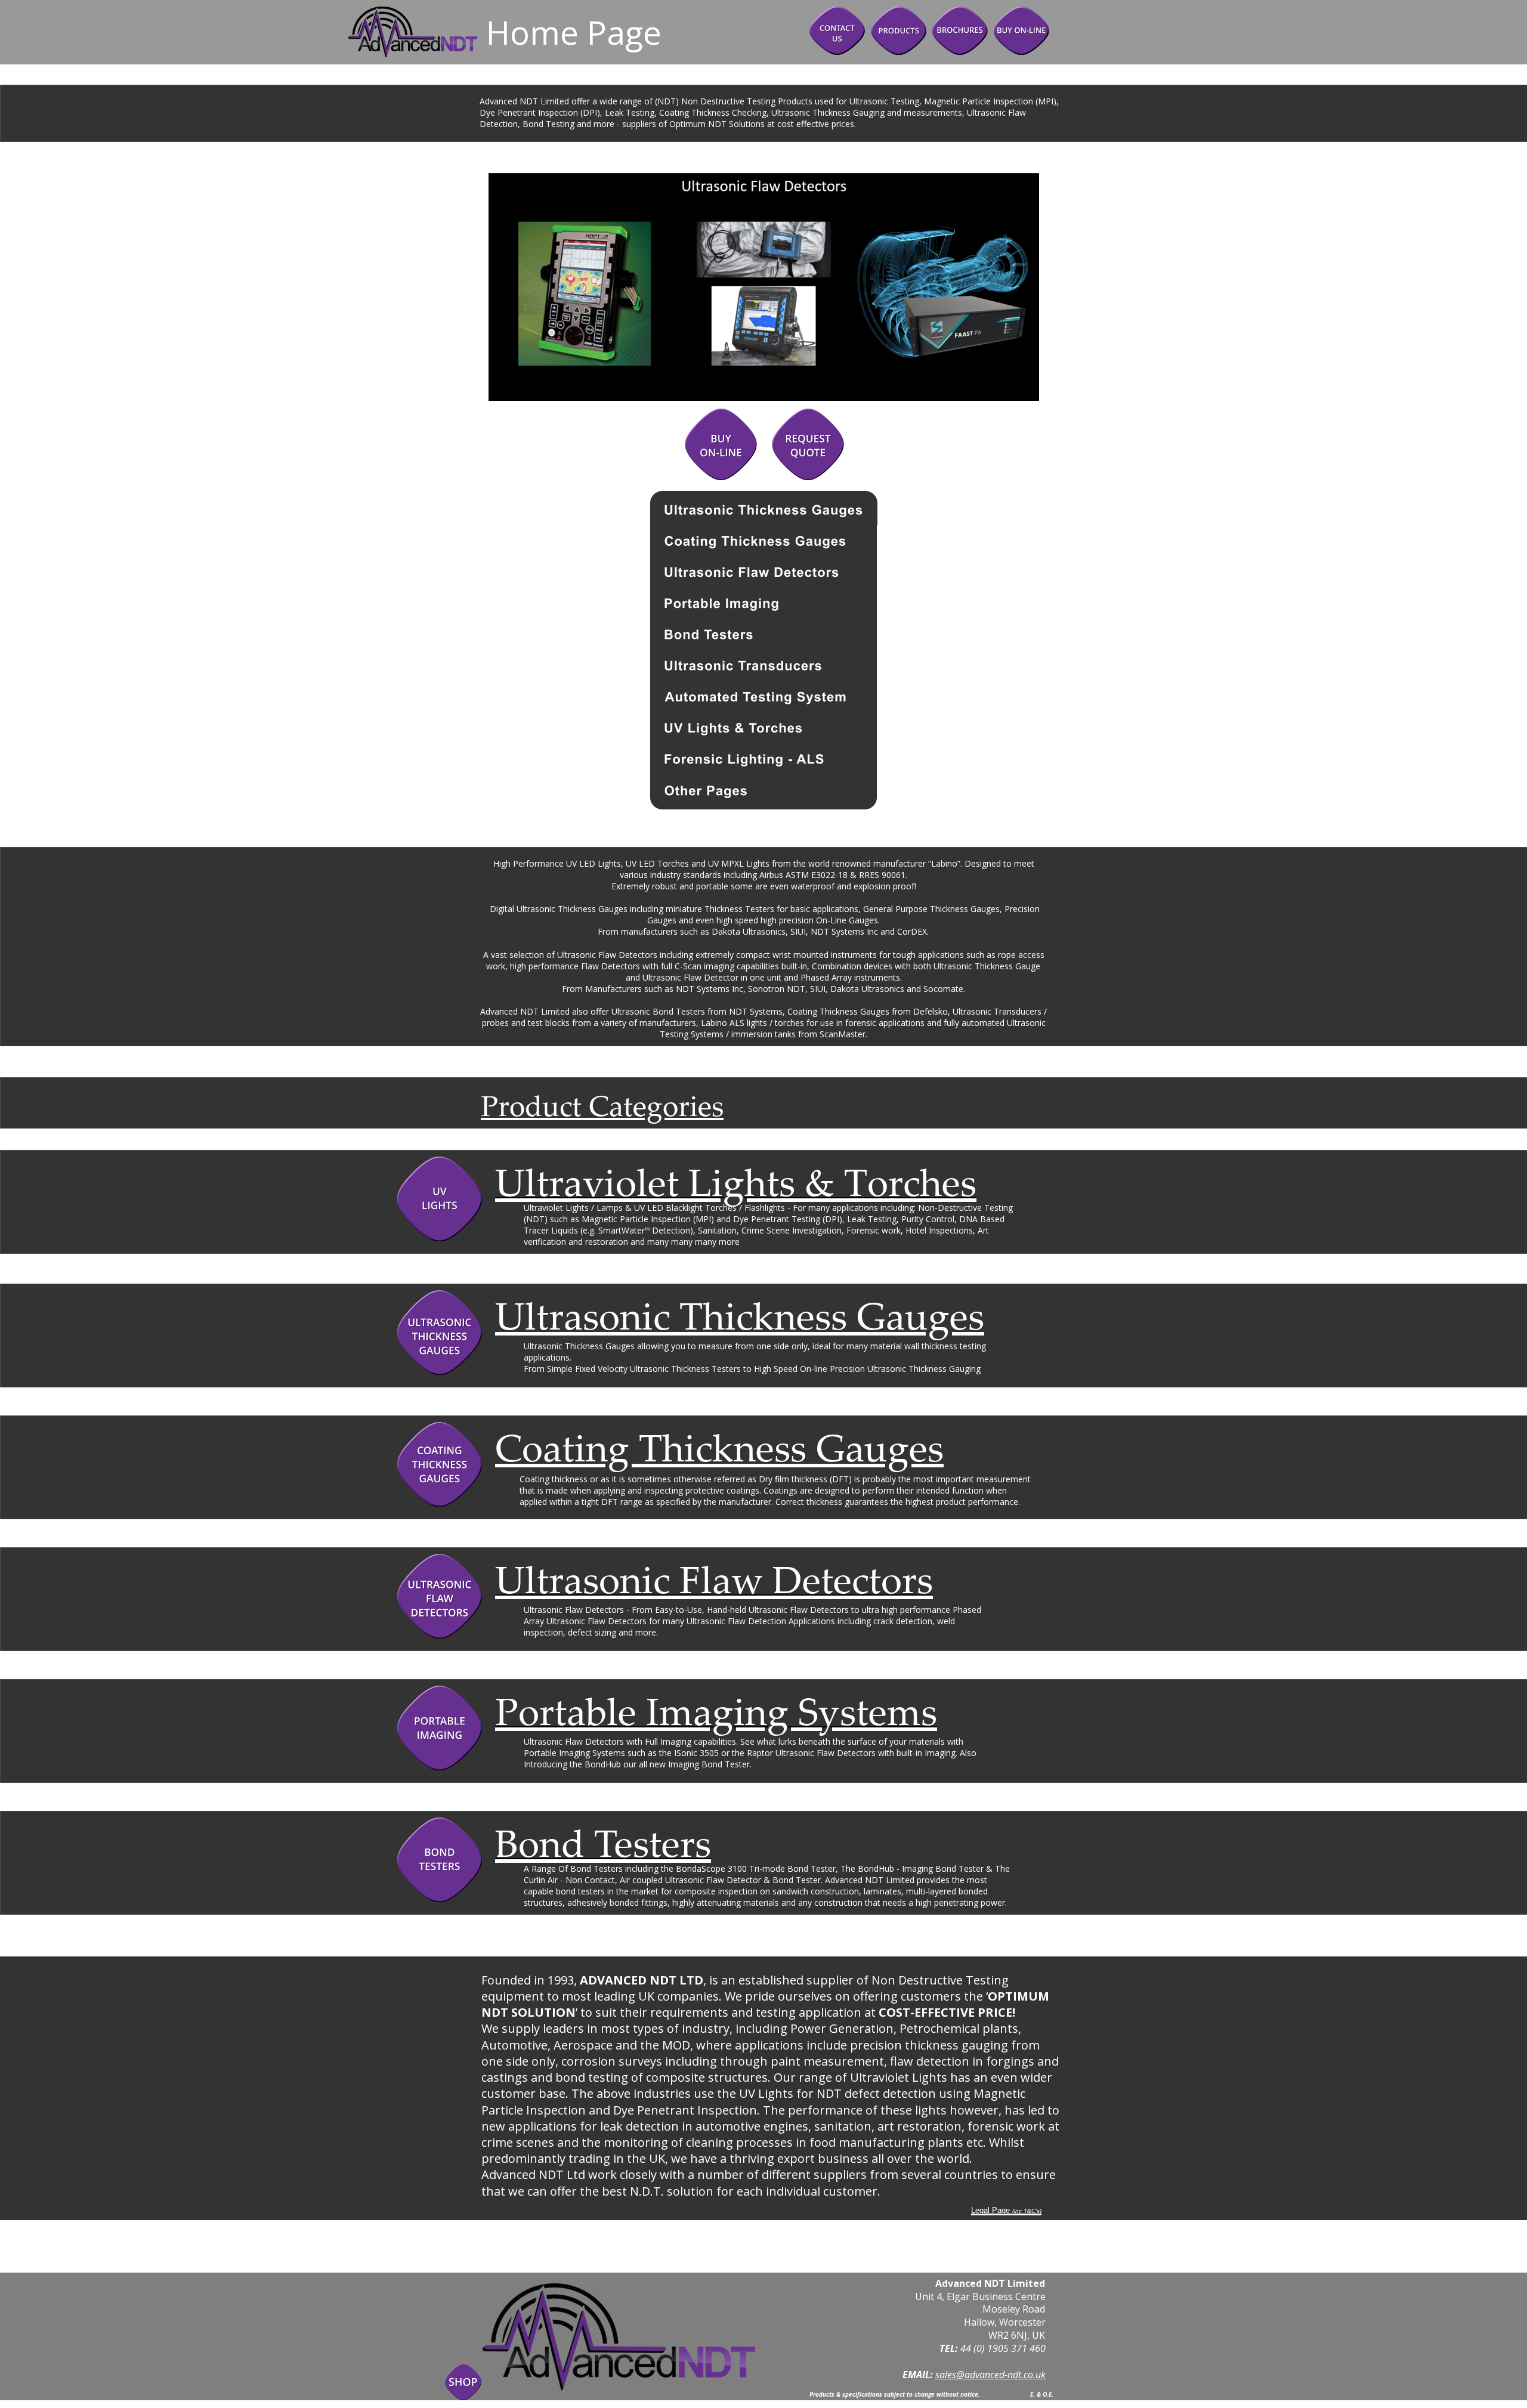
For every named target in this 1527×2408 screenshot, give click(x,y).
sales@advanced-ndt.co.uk (990, 2375)
